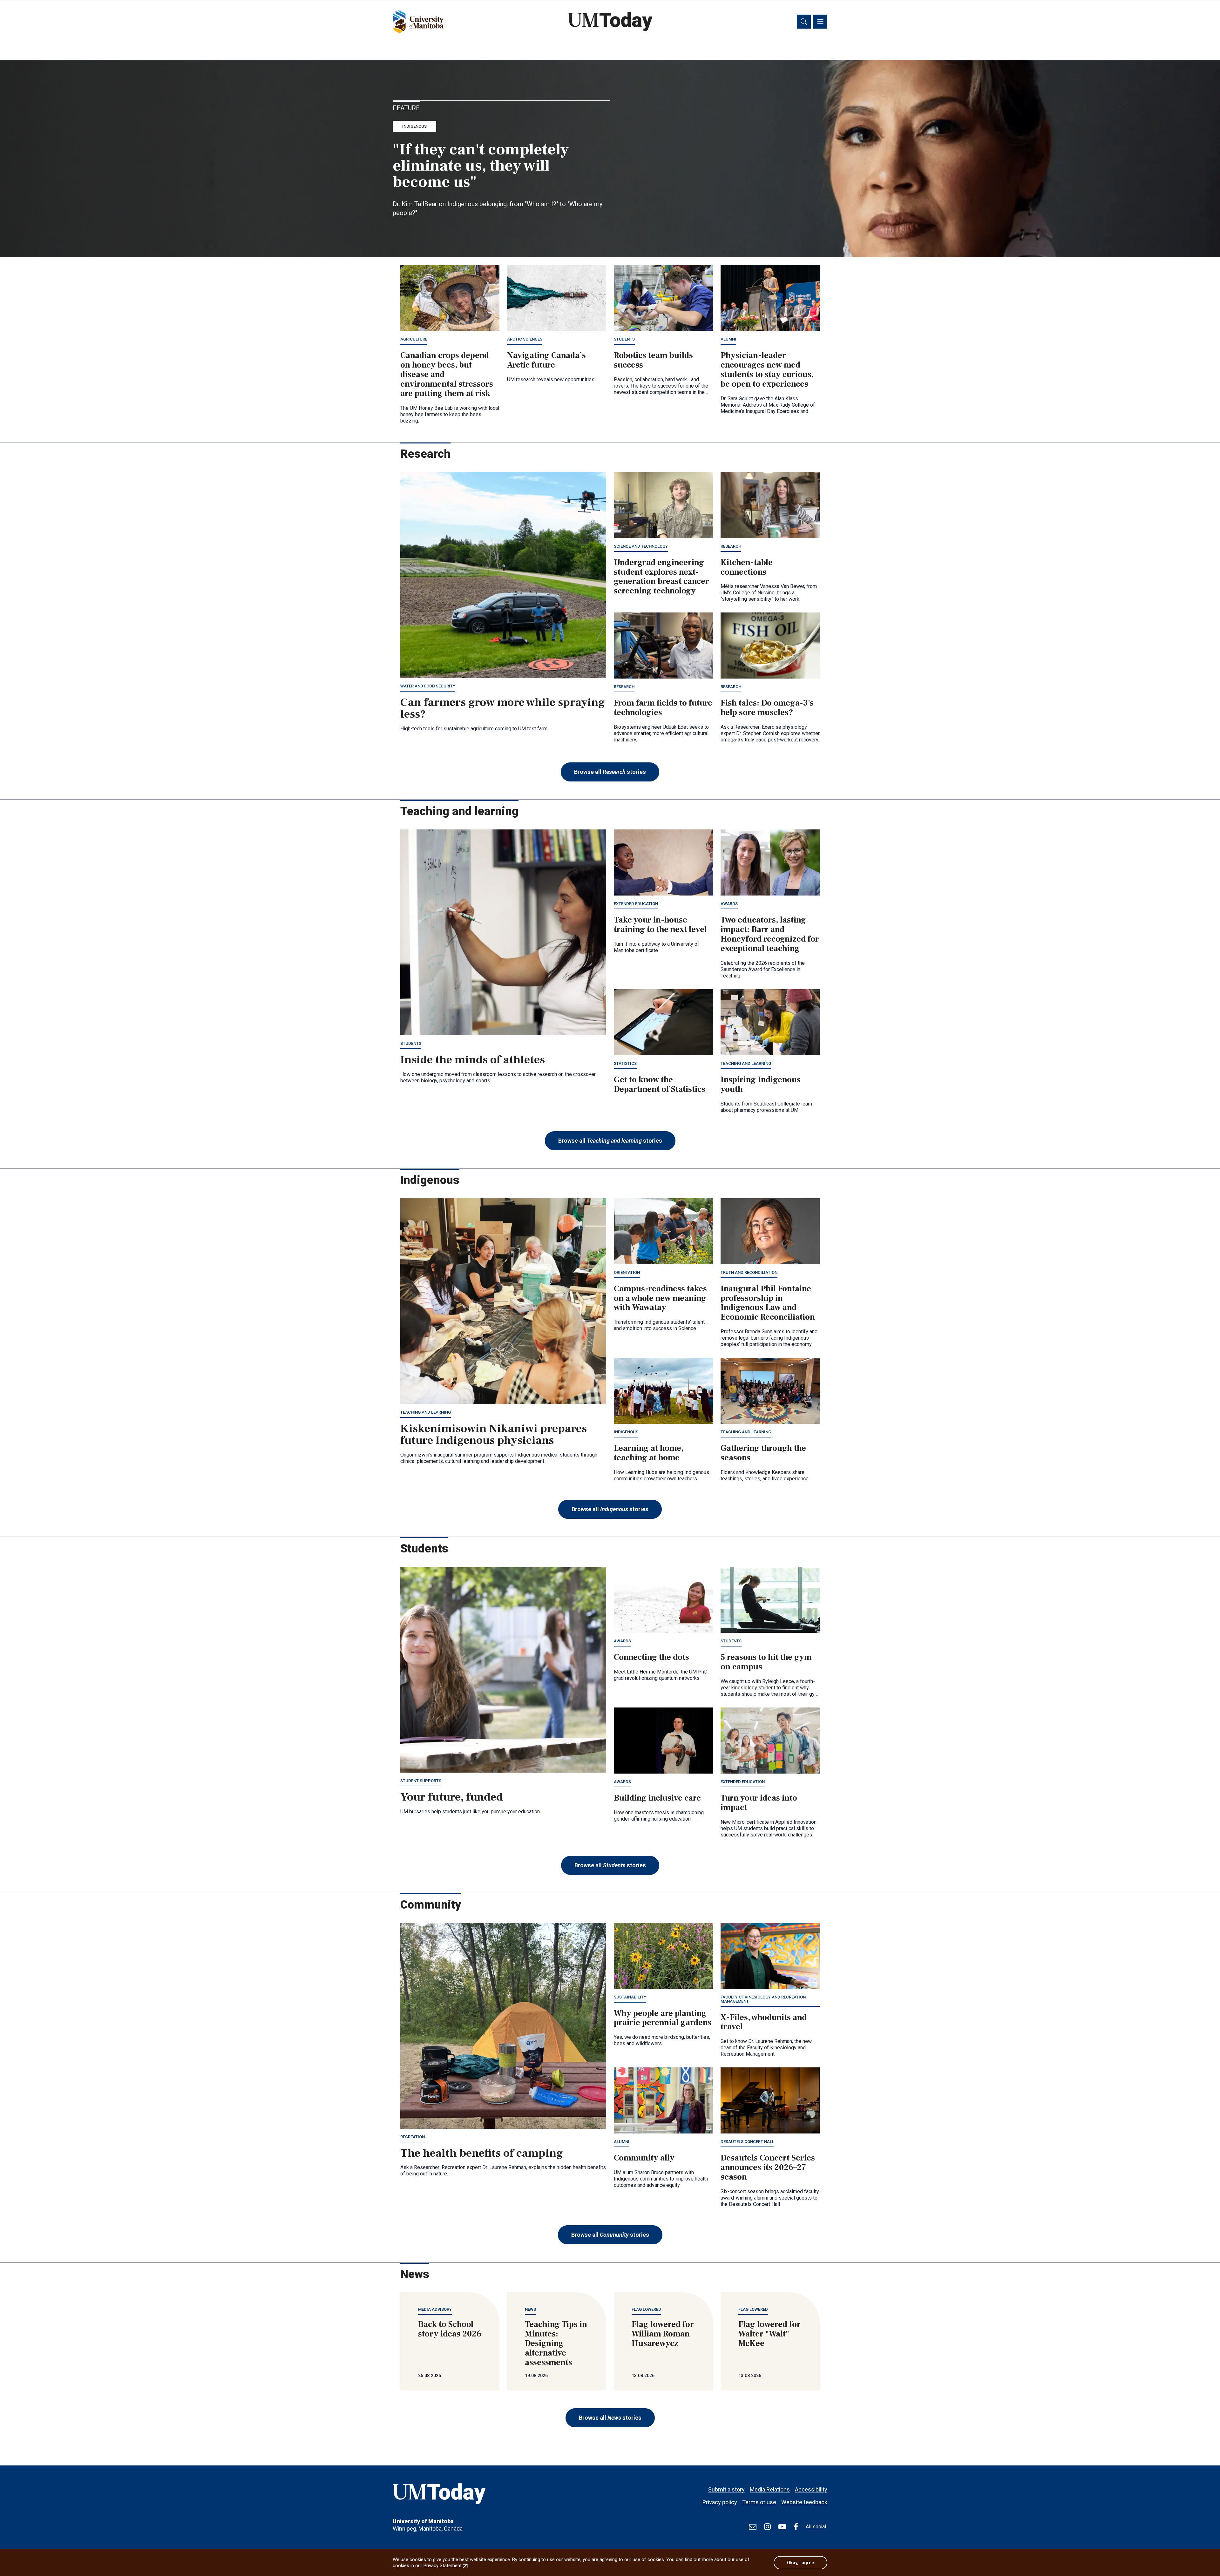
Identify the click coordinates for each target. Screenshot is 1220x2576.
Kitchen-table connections (747, 567)
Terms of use (759, 2502)
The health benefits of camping (482, 2153)
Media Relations (770, 2489)
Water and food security (428, 686)
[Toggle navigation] (820, 22)
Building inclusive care (657, 1798)
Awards (729, 904)
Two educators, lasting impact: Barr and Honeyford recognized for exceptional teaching (770, 934)
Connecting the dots (651, 1657)
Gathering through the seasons (763, 1453)
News (530, 2309)
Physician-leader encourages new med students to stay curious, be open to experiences (767, 370)
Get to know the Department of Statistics (660, 1085)
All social (816, 2527)
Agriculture (414, 339)
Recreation (413, 2137)
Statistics (625, 1063)
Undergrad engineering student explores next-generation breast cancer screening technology (661, 577)
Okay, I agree (800, 2563)
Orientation (627, 1272)
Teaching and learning (746, 1063)
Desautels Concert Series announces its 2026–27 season (768, 2167)
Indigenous (414, 126)
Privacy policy (720, 2502)
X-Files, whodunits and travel (764, 2022)
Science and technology (641, 546)
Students (624, 339)
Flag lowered (646, 2309)
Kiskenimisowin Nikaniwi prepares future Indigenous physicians (494, 1435)
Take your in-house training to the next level (660, 925)
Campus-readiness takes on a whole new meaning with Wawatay (660, 1298)
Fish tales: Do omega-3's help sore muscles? (767, 708)
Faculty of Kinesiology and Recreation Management (763, 1999)
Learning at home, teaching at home (649, 1453)
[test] (753, 2527)
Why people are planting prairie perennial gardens (663, 2018)
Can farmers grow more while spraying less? (503, 708)
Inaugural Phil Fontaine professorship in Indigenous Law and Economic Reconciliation (768, 1303)
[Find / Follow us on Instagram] (767, 2527)
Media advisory (435, 2309)
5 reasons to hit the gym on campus (766, 1662)
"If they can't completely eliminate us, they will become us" (481, 166)
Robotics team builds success (653, 360)
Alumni (728, 339)
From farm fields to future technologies (663, 708)
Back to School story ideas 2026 (450, 2329)
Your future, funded (452, 1797)
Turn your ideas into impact (759, 1803)
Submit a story (726, 2489)
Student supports (421, 1781)
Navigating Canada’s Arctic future (546, 360)
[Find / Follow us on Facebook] (796, 2527)
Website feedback (804, 2502)
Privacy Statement (446, 2566)
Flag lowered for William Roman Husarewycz (663, 2334)
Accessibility (811, 2489)
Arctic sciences (525, 339)
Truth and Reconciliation (749, 1272)
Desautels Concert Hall (747, 2142)
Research (731, 546)
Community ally (644, 2158)
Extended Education (636, 904)
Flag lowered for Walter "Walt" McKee (769, 2334)
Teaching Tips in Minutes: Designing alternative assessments (556, 2343)
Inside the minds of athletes (473, 1060)
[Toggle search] (804, 22)
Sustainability (630, 1997)
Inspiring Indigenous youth (761, 1085)
